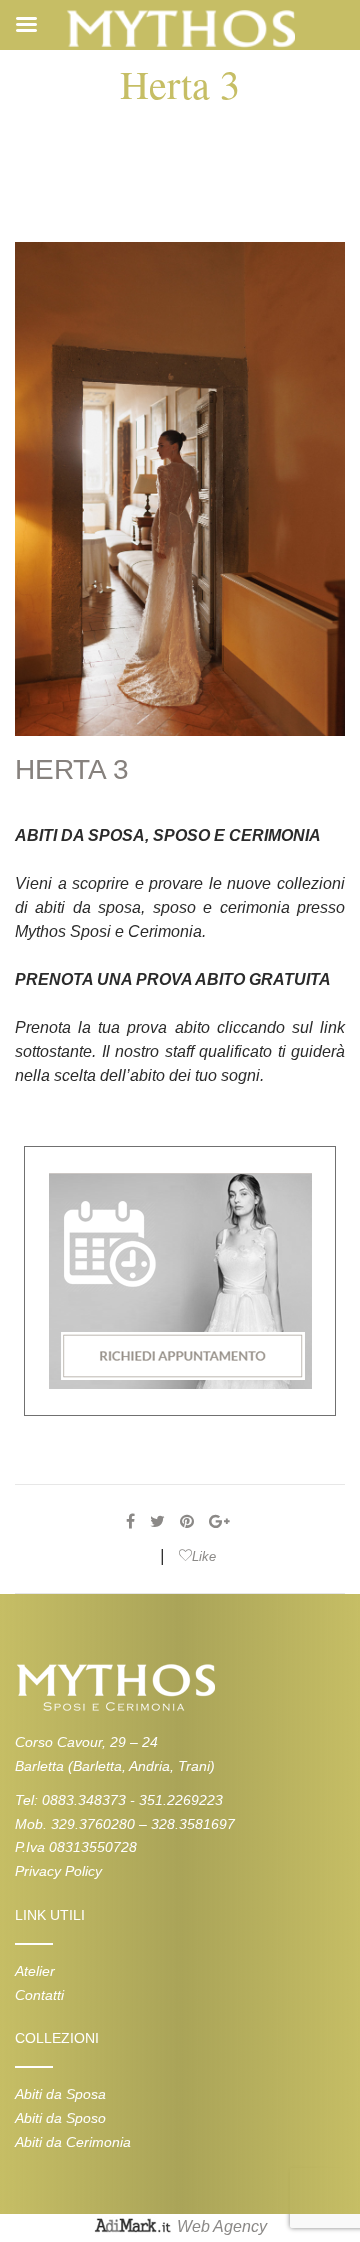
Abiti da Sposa (60, 2094)
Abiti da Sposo (60, 2118)
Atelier (35, 1971)
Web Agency (222, 2227)
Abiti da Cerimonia (73, 2142)
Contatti (39, 1995)
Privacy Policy (58, 1871)
